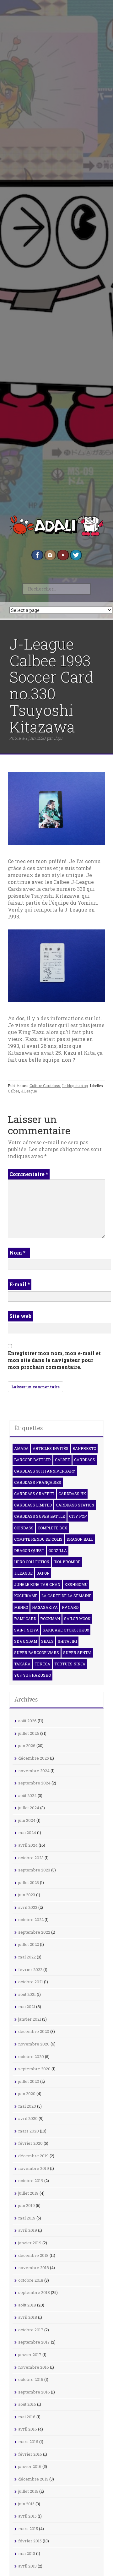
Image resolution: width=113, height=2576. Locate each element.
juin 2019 (27, 2205)
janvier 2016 (30, 2466)
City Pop (78, 1516)
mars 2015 (28, 2529)
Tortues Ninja (70, 1664)
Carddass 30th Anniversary (45, 1471)
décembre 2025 (34, 1758)
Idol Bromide (67, 1562)
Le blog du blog (75, 1086)
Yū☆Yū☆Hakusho (32, 1675)
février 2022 (30, 1969)
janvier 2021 (30, 2019)
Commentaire (29, 1174)
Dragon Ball (80, 1539)
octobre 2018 (31, 2280)
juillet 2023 (29, 1882)
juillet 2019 (28, 2193)
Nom (17, 1253)
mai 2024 (27, 1833)
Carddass (85, 1460)
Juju (58, 738)
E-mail (20, 1284)
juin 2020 (27, 2094)
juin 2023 (27, 1895)
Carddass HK (72, 1494)
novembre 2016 (34, 2367)
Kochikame (26, 1596)
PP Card (70, 1607)
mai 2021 (27, 2007)
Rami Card (25, 1619)
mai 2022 (27, 1957)
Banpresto (84, 1448)
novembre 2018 (34, 2268)
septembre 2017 (34, 2342)
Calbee (13, 1091)
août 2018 (27, 2305)
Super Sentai (77, 1653)
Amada (21, 1448)
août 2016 (27, 2404)
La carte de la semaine (66, 1596)
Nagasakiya (45, 1607)
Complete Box (52, 1528)
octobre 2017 (31, 2330)
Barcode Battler (32, 1460)
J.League (29, 1091)
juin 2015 (26, 2504)
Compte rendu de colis (38, 1539)
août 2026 (27, 1721)
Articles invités (51, 1448)
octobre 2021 (31, 1982)
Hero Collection (32, 1562)
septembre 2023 (34, 1870)
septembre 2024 (34, 1783)
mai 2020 (27, 2106)
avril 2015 (27, 2516)
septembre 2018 (34, 2292)
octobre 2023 (31, 1858)
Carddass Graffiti (34, 1494)
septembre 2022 (34, 1932)
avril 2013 (27, 2566)
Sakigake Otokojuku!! (66, 1630)
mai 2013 (27, 2553)
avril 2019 (28, 2230)
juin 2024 (27, 1820)
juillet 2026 (29, 1733)
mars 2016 (28, 2442)
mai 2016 (27, 2417)
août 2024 (27, 1795)
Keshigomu (76, 1584)
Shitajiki (67, 1641)
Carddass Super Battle (40, 1516)
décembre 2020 (34, 2031)
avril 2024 (28, 1845)
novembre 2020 (34, 2044)
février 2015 (30, 2541)
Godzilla (58, 1550)
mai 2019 (27, 2218)
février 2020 (30, 2143)
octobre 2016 (31, 2379)
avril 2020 (28, 2118)
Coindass (24, 1528)
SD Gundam (26, 1641)
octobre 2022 (31, 1920)
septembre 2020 (34, 2069)
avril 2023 (28, 1907)
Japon (43, 1573)
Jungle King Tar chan (37, 1584)
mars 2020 (29, 2131)
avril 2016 (28, 2429)
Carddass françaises (38, 1482)
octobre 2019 (31, 2181)
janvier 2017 (30, 2355)
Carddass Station (75, 1505)
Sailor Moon (77, 1619)
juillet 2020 (29, 2081)
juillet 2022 (29, 1944)
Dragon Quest (29, 1550)
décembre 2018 (33, 2255)
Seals (47, 1641)
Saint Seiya (26, 1630)
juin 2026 (27, 1745)
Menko (21, 1607)
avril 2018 (28, 2317)
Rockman (50, 1619)
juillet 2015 (28, 2491)
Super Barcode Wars (37, 1653)
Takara (22, 1664)
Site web (20, 1316)
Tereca (42, 1664)
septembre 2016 (34, 2392)
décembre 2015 (33, 2479)
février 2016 (30, 2454)
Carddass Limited (33, 1505)
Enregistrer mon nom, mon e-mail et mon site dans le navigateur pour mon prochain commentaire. (54, 1360)
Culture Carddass (45, 1086)
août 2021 (27, 1994)
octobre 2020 (31, 2056)
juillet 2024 (29, 1808)
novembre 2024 (34, 1771)
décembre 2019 (33, 2156)
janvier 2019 (30, 2243)
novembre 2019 (34, 2168)
